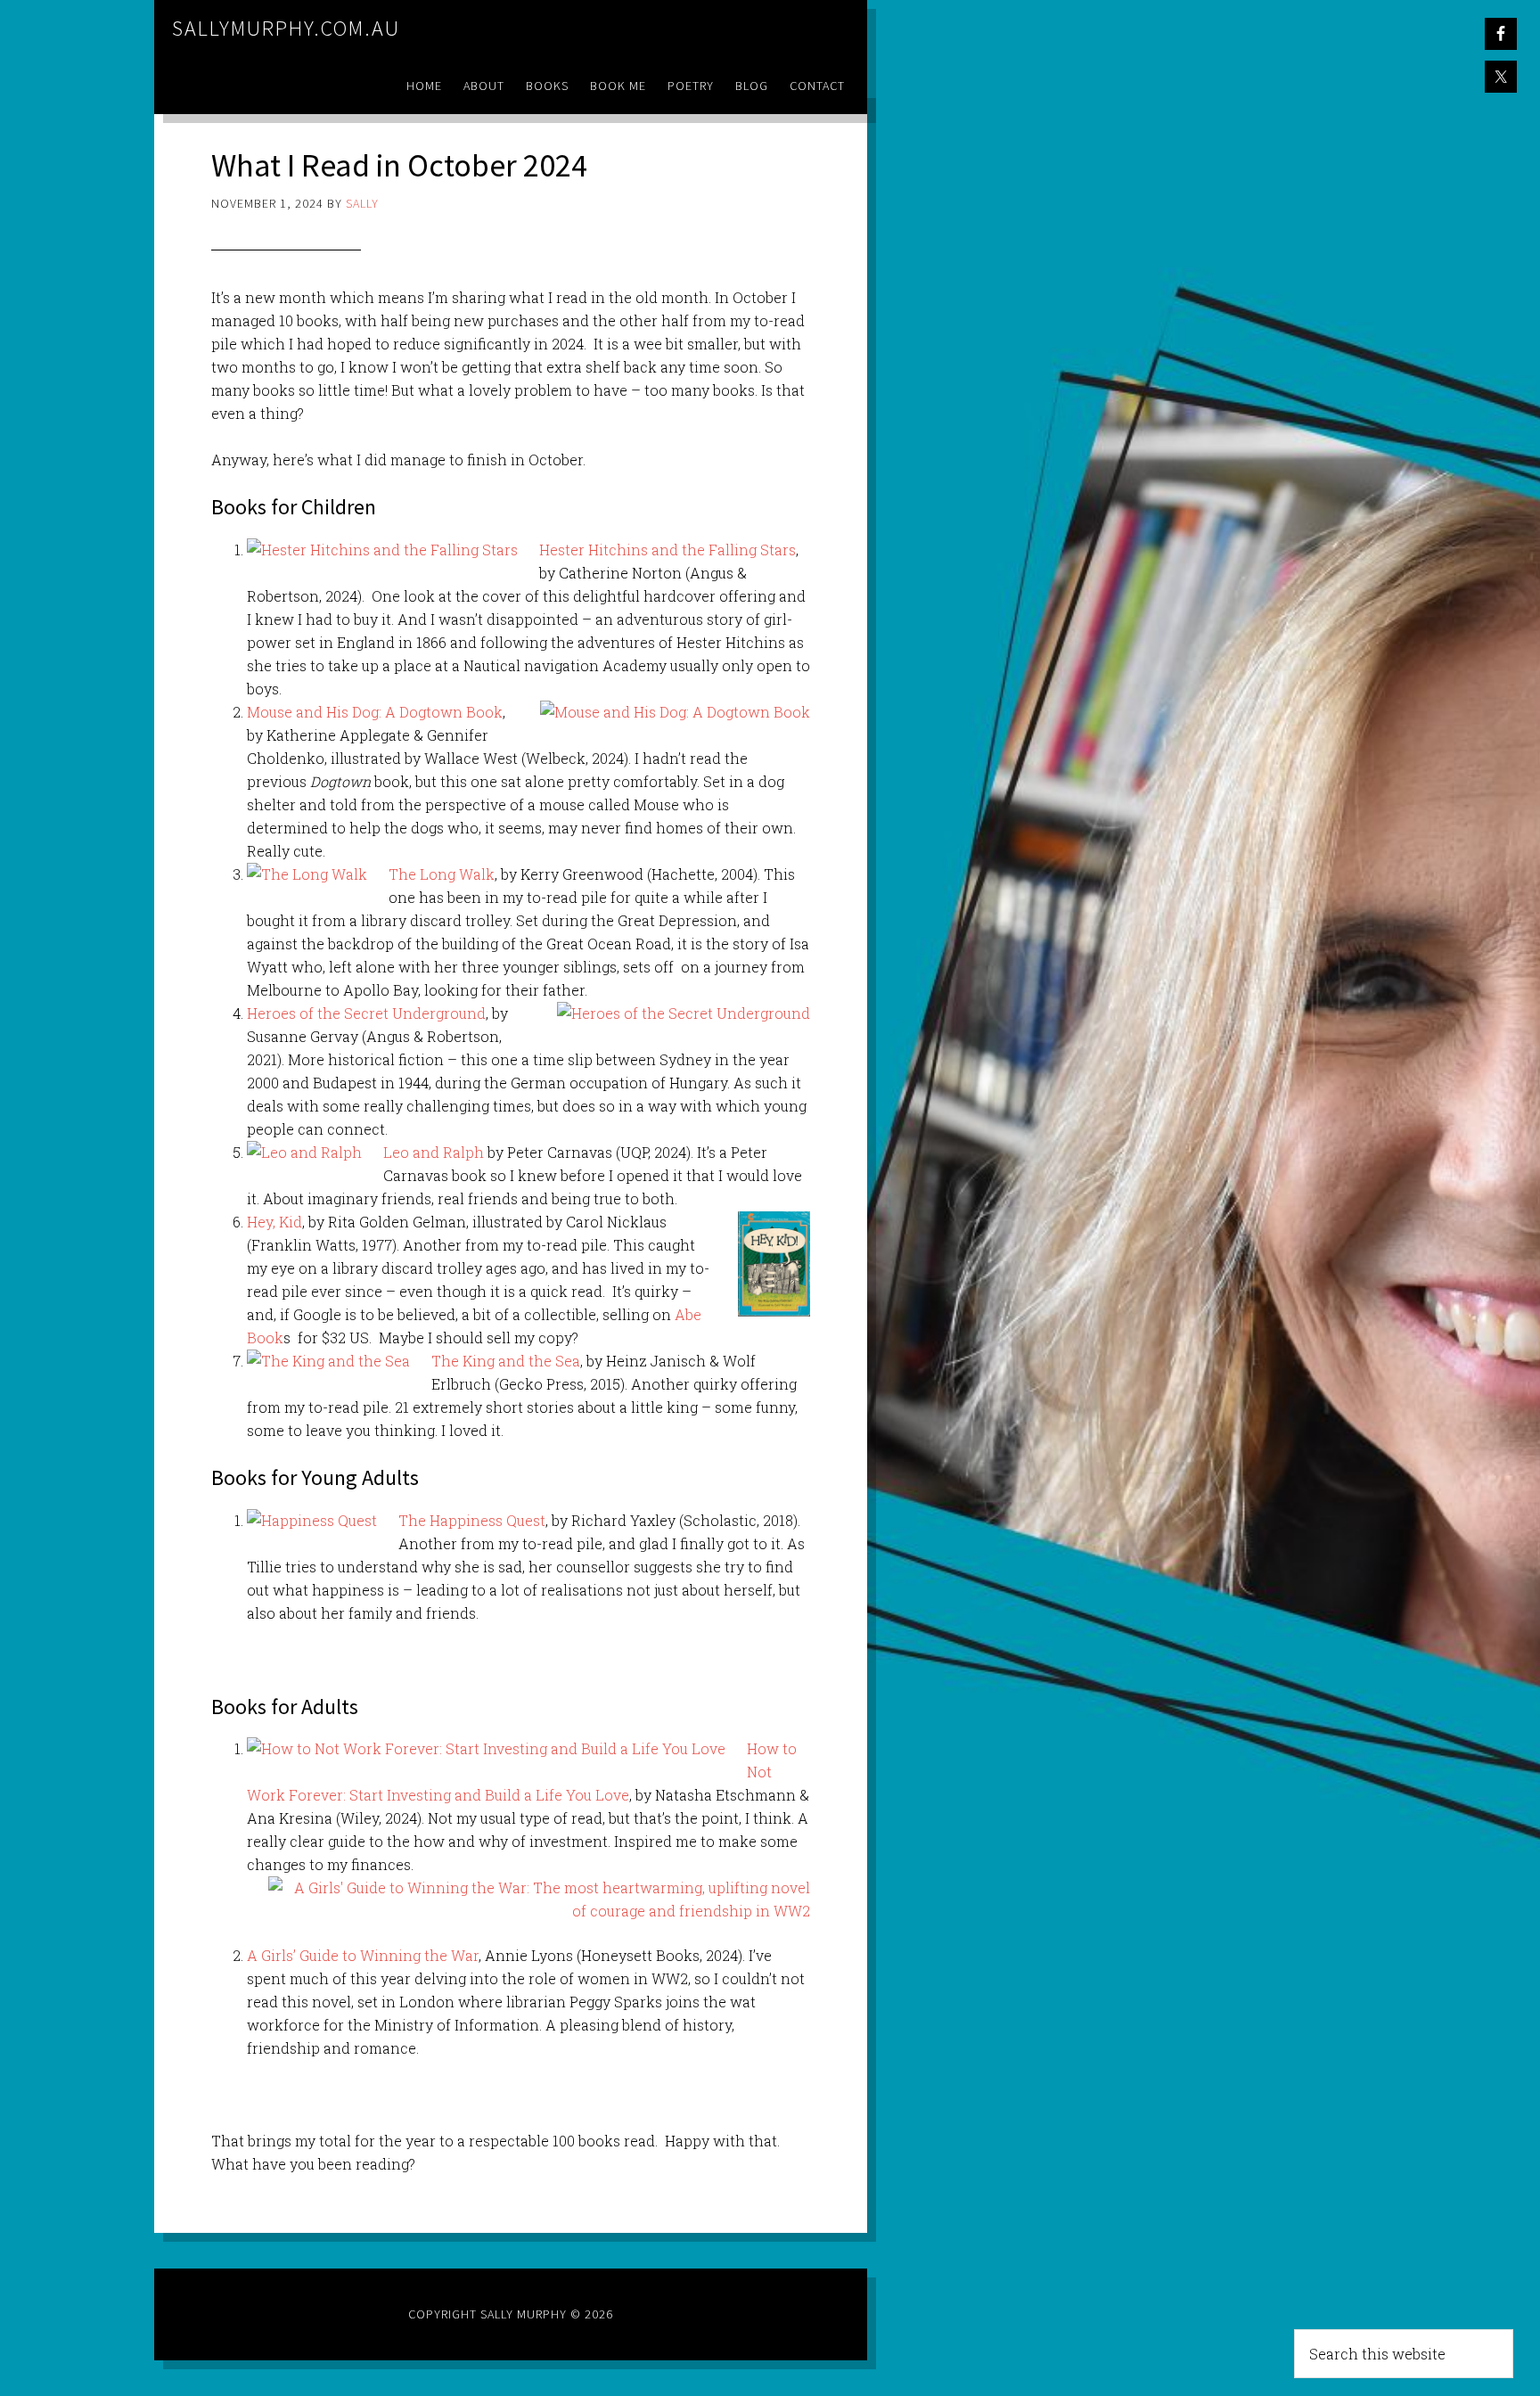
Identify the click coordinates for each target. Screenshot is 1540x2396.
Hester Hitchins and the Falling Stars (668, 550)
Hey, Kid (274, 1222)
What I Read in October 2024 (399, 165)
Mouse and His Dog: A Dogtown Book (375, 712)
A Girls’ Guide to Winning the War (363, 1955)
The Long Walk (442, 874)
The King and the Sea (506, 1361)
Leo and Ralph (434, 1152)
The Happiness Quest (472, 1520)
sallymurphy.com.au (286, 28)
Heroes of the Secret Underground (366, 1013)
